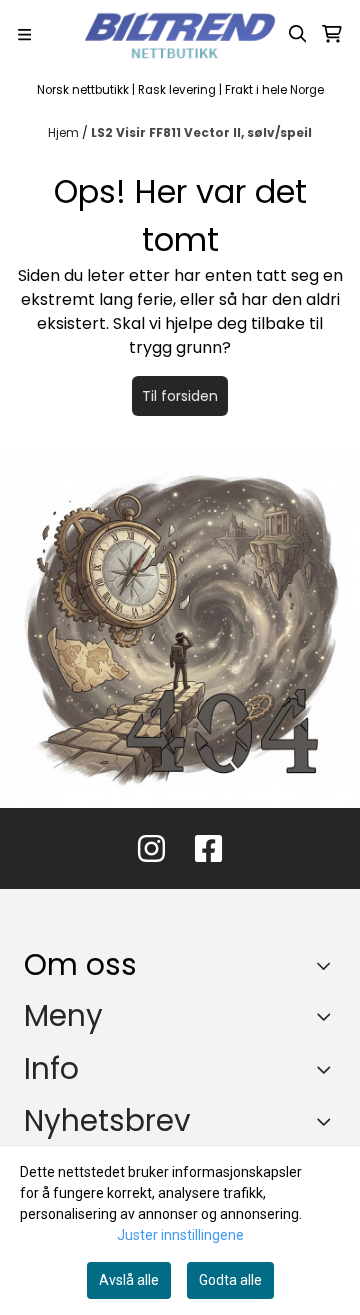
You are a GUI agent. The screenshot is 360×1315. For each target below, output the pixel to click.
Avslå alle (129, 1280)
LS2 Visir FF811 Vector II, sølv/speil (201, 132)
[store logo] (180, 34)
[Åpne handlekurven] (332, 34)
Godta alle (230, 1280)
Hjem (65, 132)
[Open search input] (298, 34)
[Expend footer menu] (328, 1016)
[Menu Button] (24, 34)
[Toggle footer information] (328, 966)
